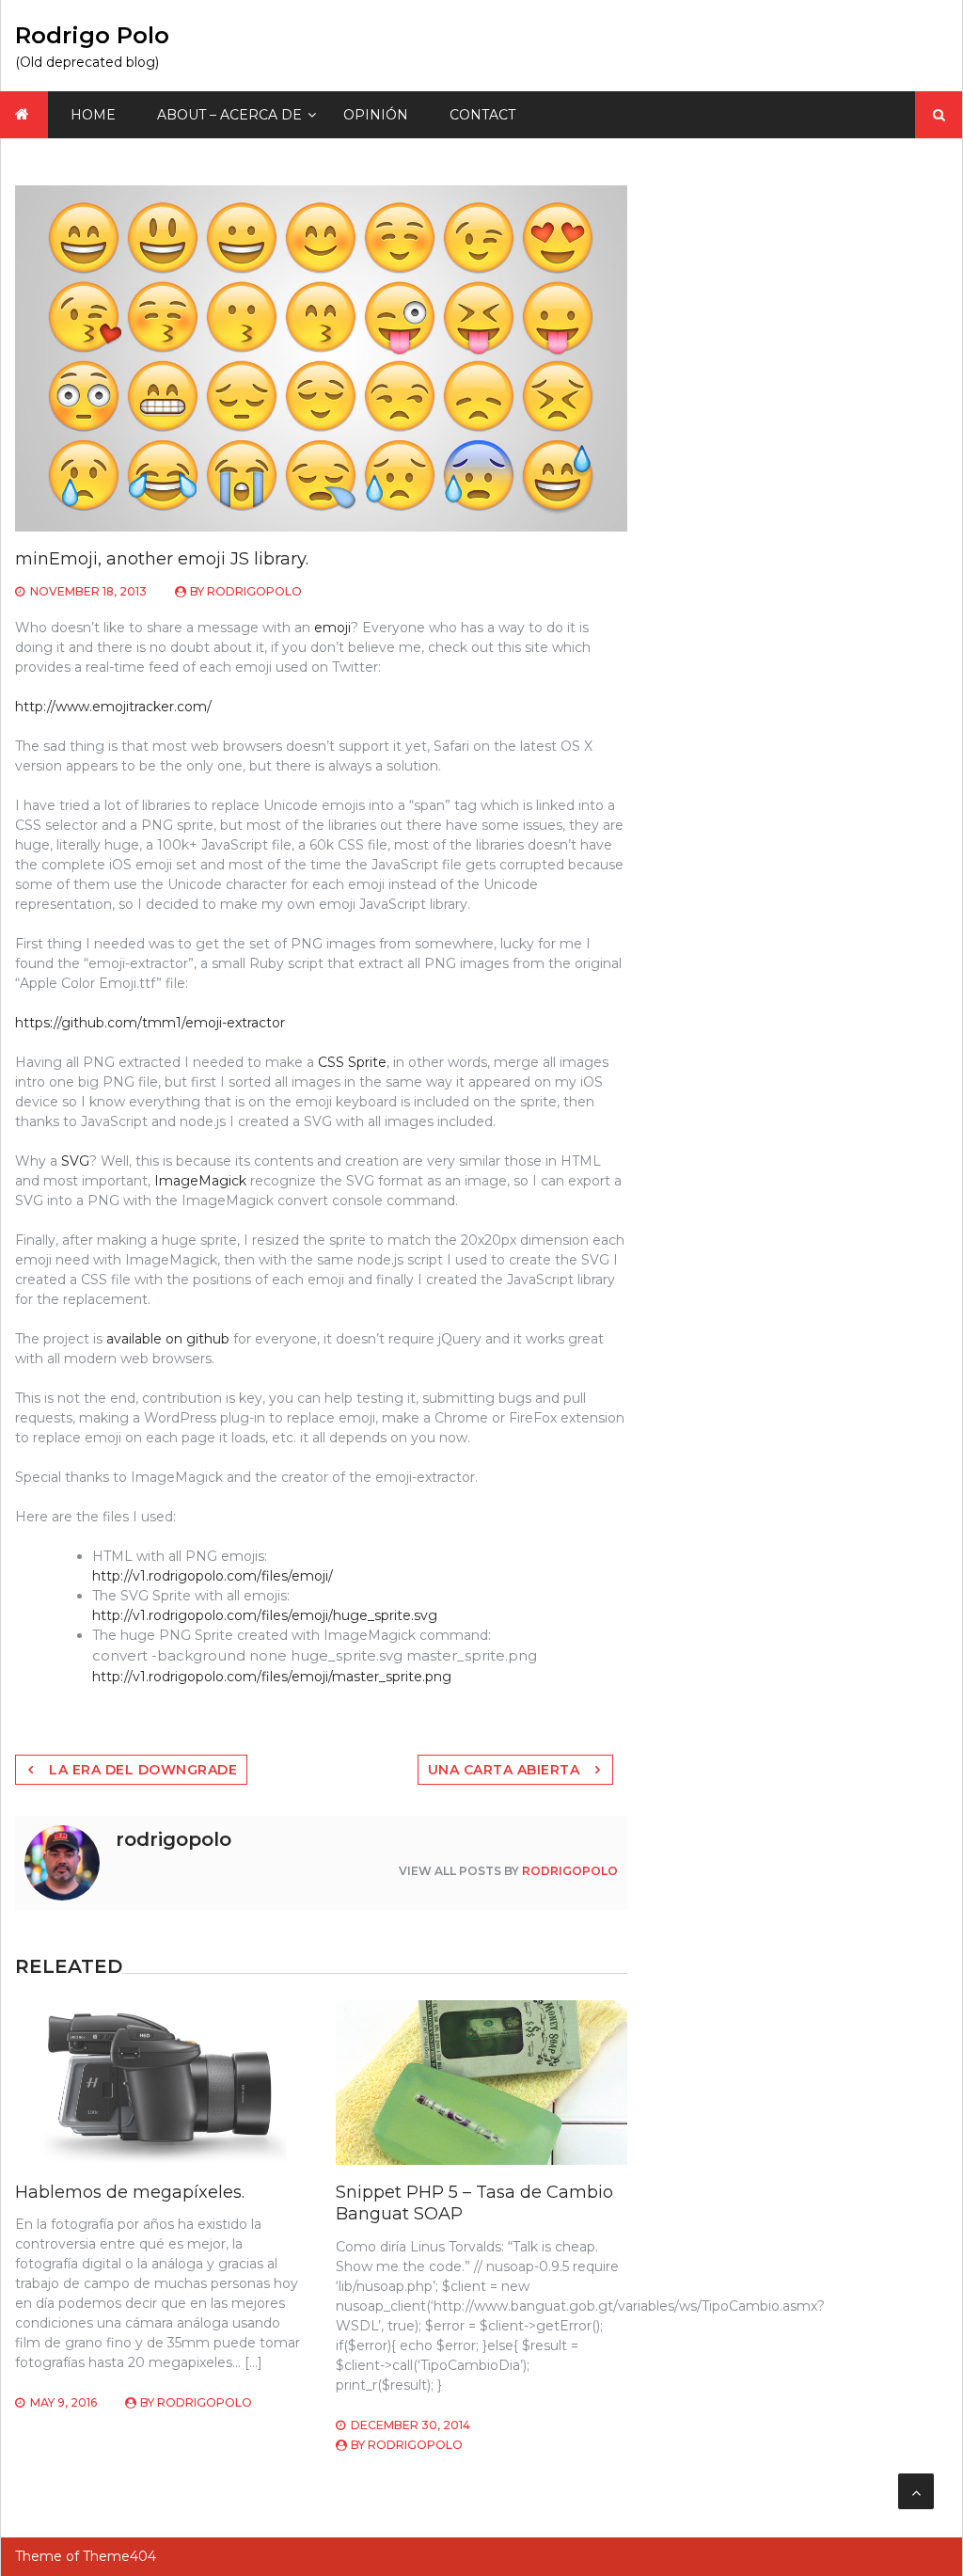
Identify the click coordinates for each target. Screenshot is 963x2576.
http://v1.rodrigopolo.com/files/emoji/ (213, 1576)
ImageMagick (200, 1181)
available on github (168, 1339)
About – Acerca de (229, 115)
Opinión (376, 115)
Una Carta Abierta (504, 1770)
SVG (75, 1161)
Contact (482, 115)
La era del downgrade (143, 1770)
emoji (332, 628)
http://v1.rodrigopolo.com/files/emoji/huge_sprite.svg (265, 1615)
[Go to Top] (916, 2491)
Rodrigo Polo (92, 35)
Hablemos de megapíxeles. (130, 2192)
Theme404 (119, 2556)
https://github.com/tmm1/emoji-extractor (150, 1023)
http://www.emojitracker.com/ (113, 707)
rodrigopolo (254, 591)
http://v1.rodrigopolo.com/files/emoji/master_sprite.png (272, 1677)
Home (93, 115)
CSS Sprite (352, 1062)
